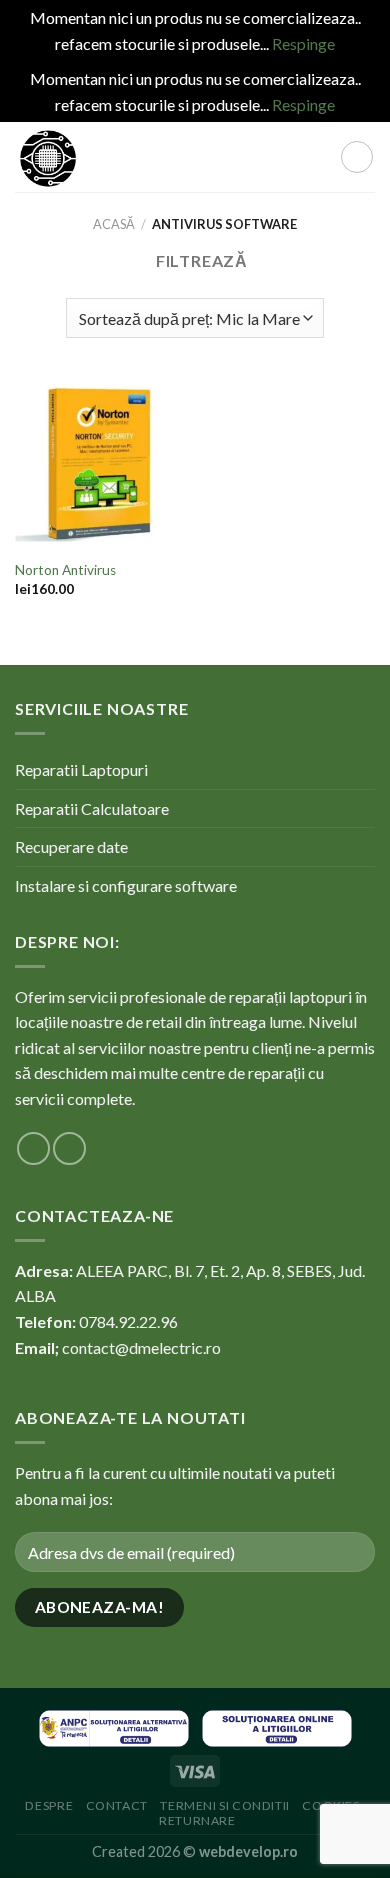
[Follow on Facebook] (33, 1148)
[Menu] (218, 157)
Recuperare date (71, 846)
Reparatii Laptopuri (81, 769)
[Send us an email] (69, 1148)
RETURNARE (197, 1820)
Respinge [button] (303, 43)
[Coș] (357, 157)
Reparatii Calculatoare (92, 808)
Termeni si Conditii (225, 1805)
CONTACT (117, 1805)
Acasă (114, 224)
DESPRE (49, 1805)
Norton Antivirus (65, 570)
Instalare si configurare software (126, 885)
